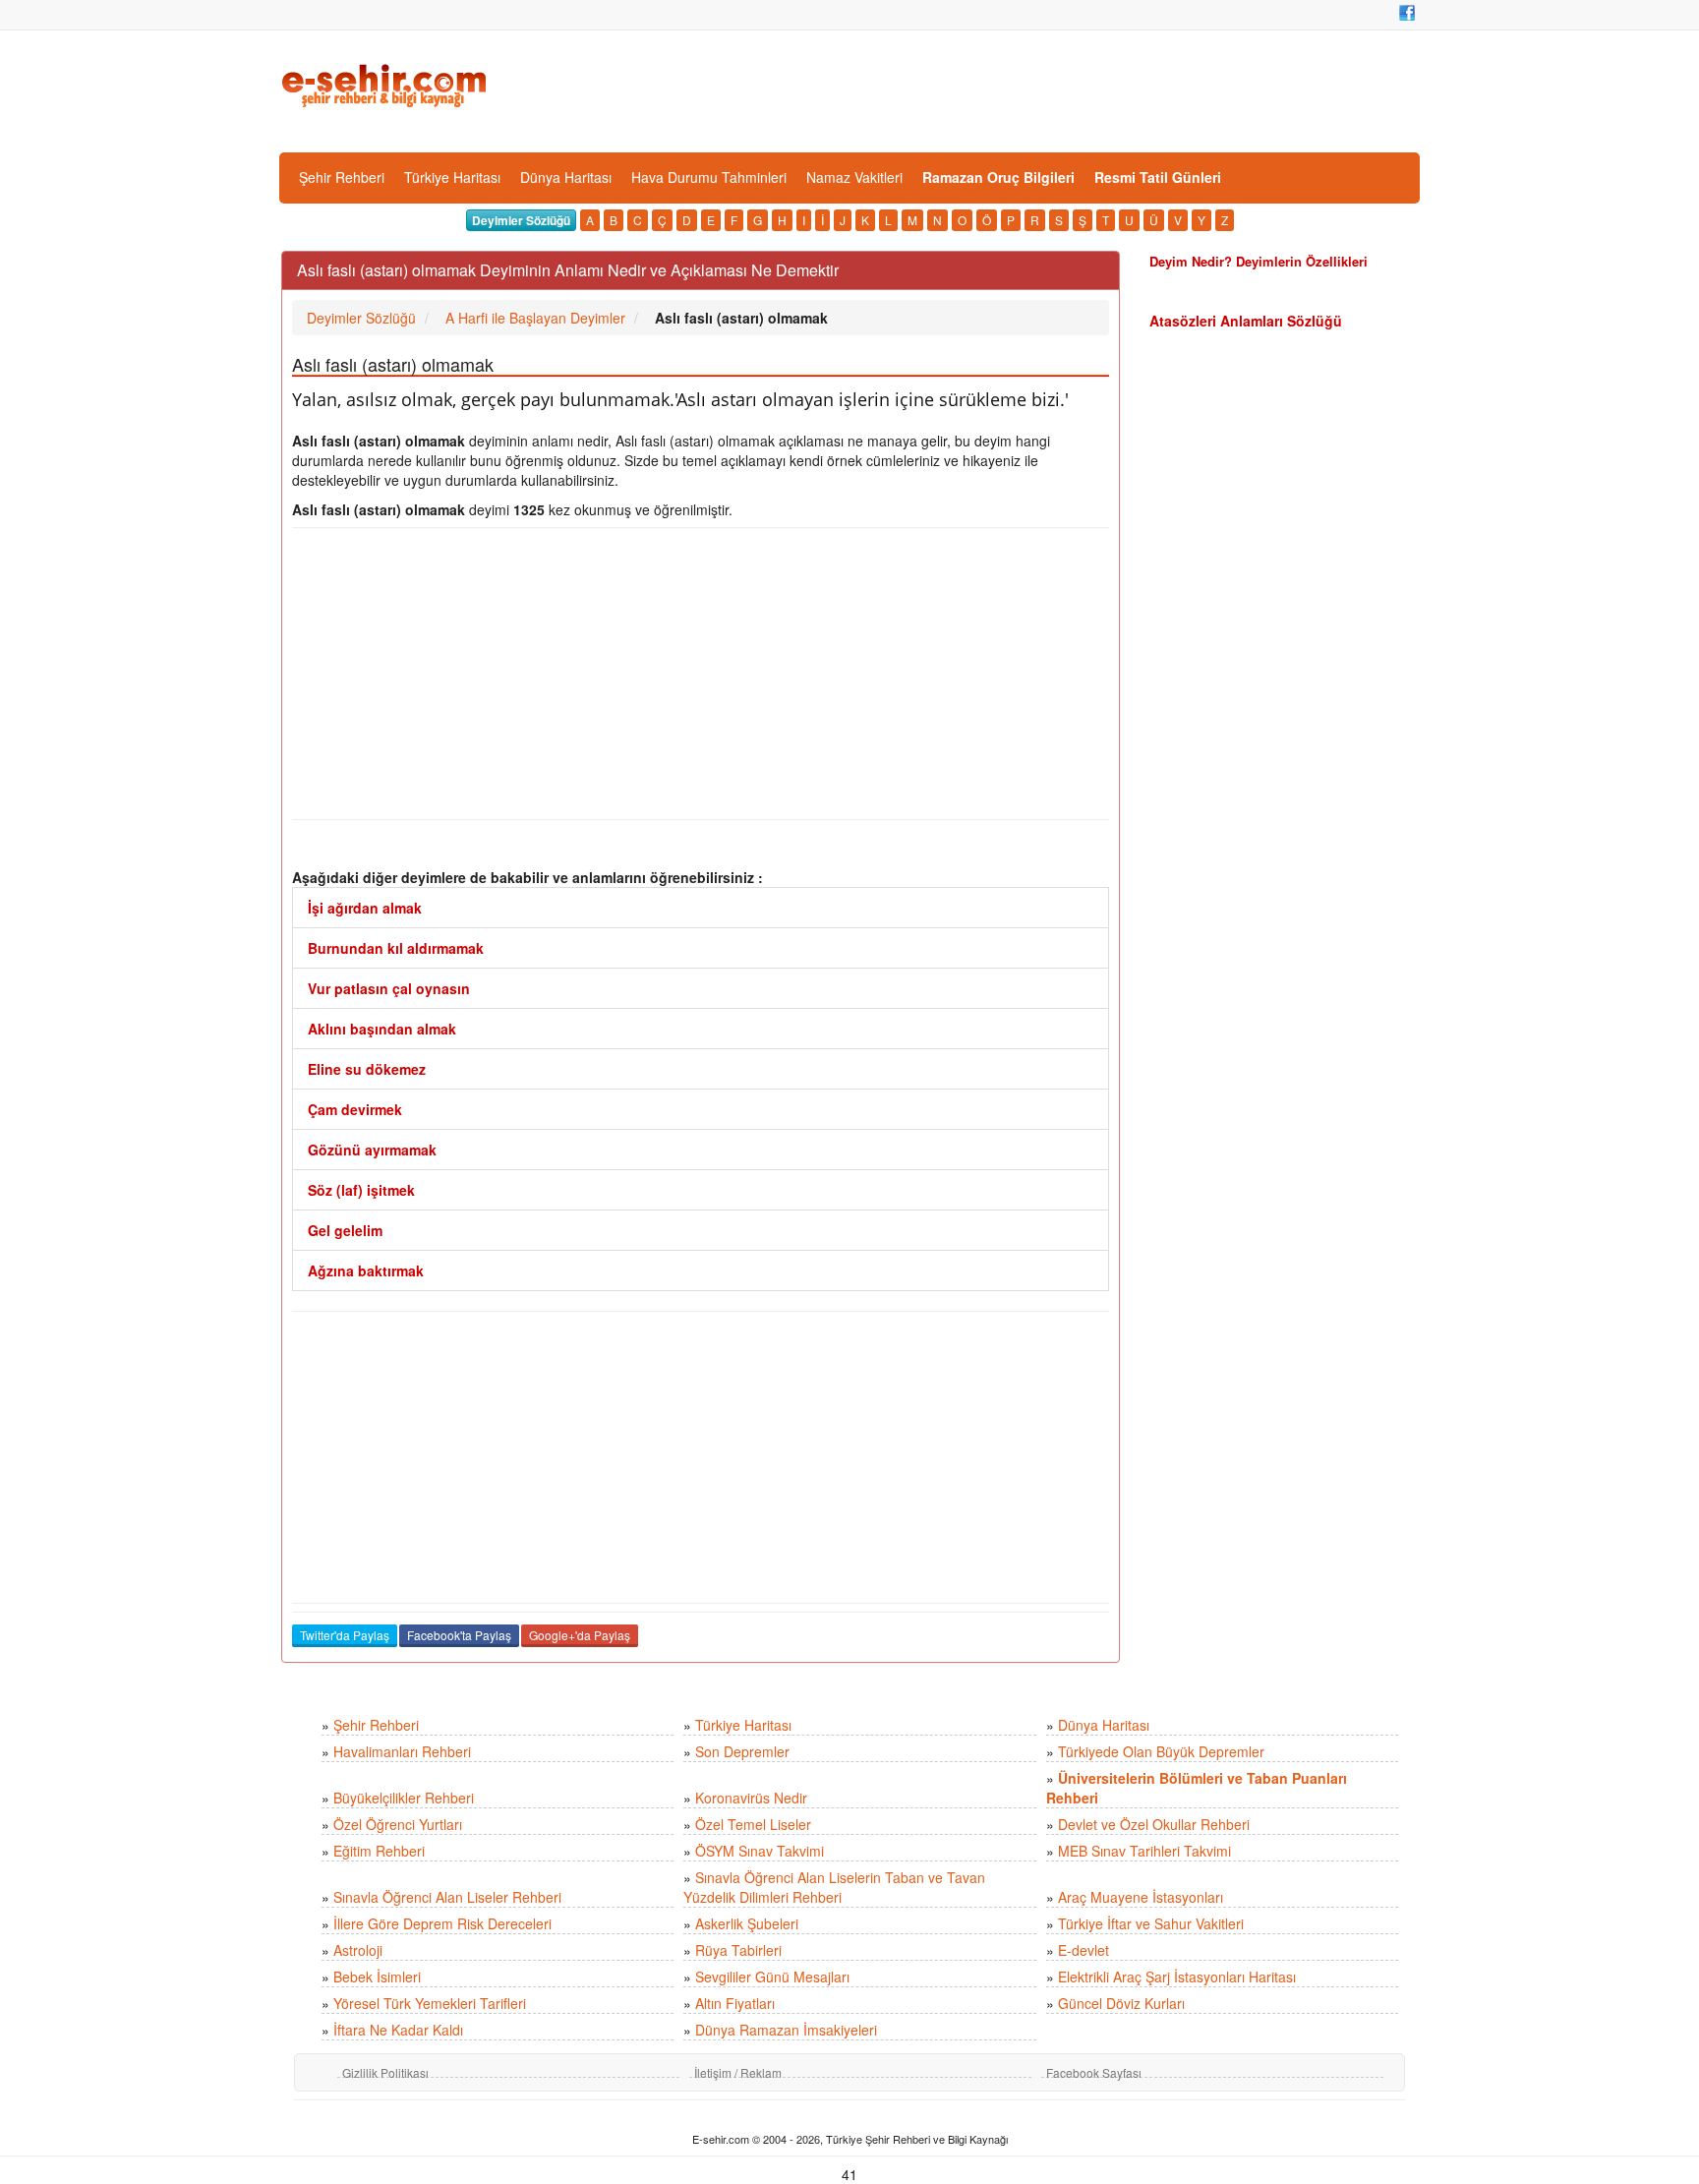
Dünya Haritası (566, 177)
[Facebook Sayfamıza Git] (1407, 13)
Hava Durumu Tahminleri (709, 177)
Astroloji (358, 1950)
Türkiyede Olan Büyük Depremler (1161, 1751)
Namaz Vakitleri (854, 177)
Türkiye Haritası (452, 177)
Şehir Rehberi (342, 177)
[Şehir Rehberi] (386, 84)
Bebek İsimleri (377, 1977)
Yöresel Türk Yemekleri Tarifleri (430, 2003)
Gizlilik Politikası (385, 2072)
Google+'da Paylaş (580, 1635)
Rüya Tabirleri (738, 1950)
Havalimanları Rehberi (402, 1751)
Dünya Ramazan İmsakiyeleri (786, 2030)
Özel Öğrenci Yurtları (398, 1824)
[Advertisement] (701, 674)
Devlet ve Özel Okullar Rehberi (1154, 1824)
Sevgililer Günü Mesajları (772, 1977)
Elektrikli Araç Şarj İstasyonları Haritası (1177, 1977)
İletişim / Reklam (738, 2072)
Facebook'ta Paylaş (459, 1635)
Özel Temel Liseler (753, 1824)
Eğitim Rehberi (379, 1851)
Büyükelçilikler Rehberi (404, 1798)
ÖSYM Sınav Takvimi (760, 1851)
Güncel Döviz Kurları (1121, 2003)
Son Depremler (742, 1751)
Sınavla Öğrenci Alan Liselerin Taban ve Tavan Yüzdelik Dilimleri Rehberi (834, 1887)
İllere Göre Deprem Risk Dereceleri (442, 1923)
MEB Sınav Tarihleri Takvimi (1144, 1851)
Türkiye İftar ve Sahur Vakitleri (1151, 1923)
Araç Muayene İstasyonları (1141, 1897)
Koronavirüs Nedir (751, 1798)
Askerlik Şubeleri (747, 1923)
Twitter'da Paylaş (345, 1635)
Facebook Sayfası (1094, 2072)
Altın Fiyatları (735, 2003)
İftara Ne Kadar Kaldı (398, 2030)
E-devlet (1084, 1950)
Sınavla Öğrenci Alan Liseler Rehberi (447, 1897)
